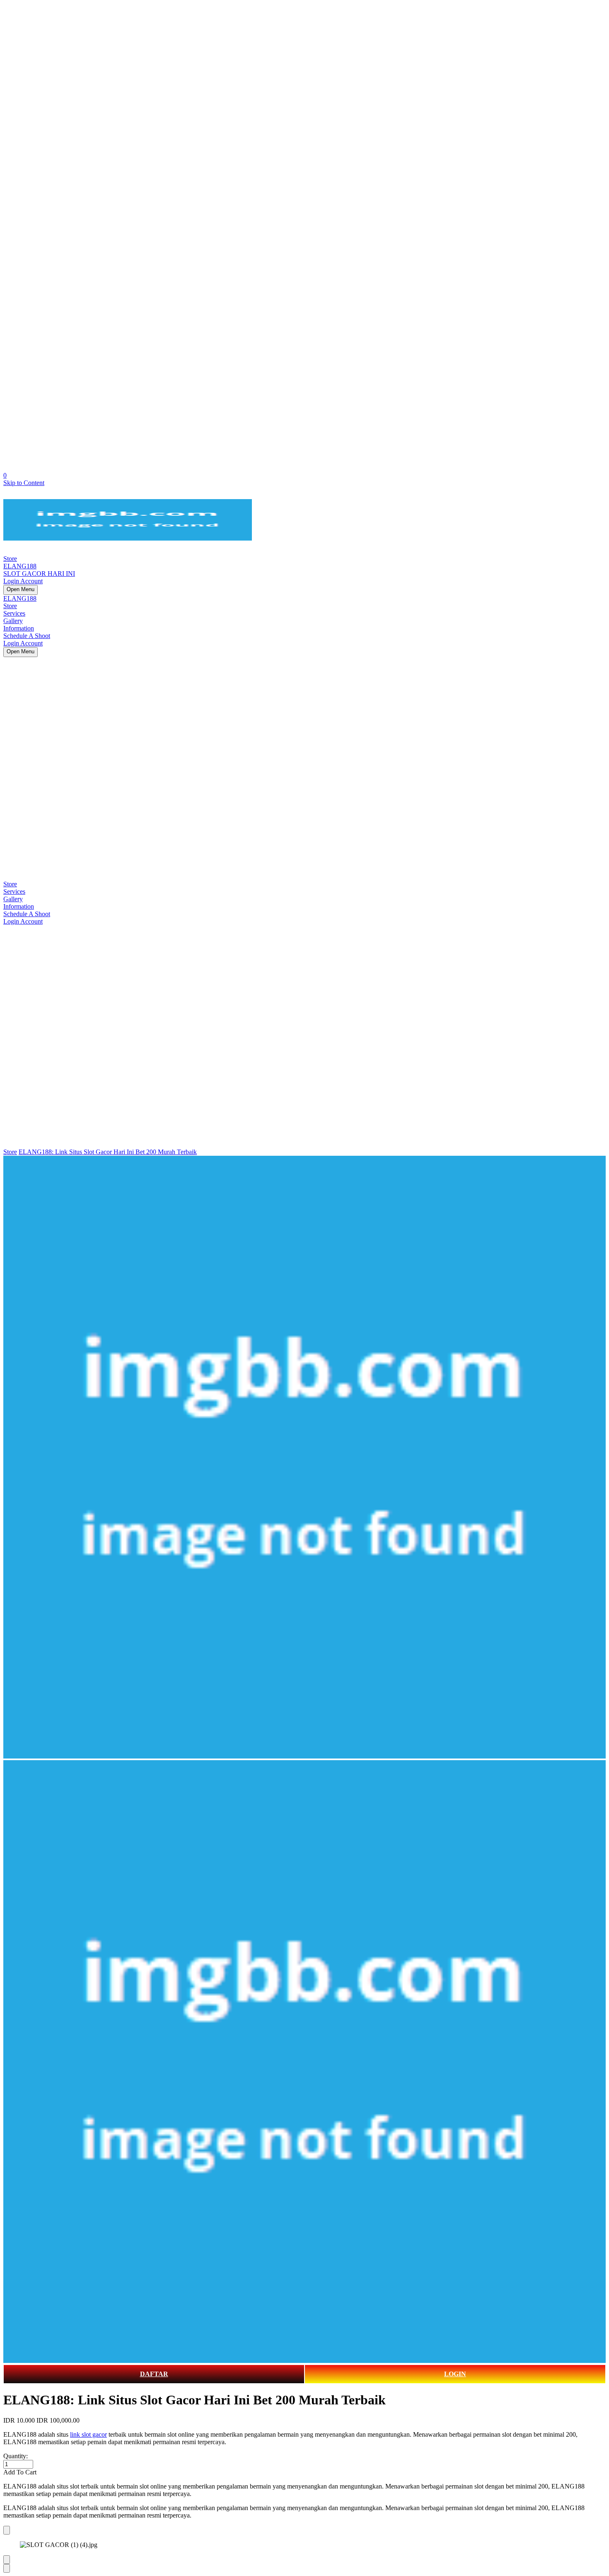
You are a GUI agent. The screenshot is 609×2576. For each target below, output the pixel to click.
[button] (304, 2472)
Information (19, 628)
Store (10, 559)
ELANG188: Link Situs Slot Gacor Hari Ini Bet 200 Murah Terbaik (108, 1152)
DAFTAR (154, 2374)
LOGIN (455, 2374)
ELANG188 (20, 566)
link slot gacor (88, 2434)
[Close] (7, 2530)
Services (14, 613)
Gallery (13, 621)
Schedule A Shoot (27, 636)
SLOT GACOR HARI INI (39, 574)
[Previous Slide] (7, 2560)
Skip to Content (24, 483)
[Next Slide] (7, 2568)
